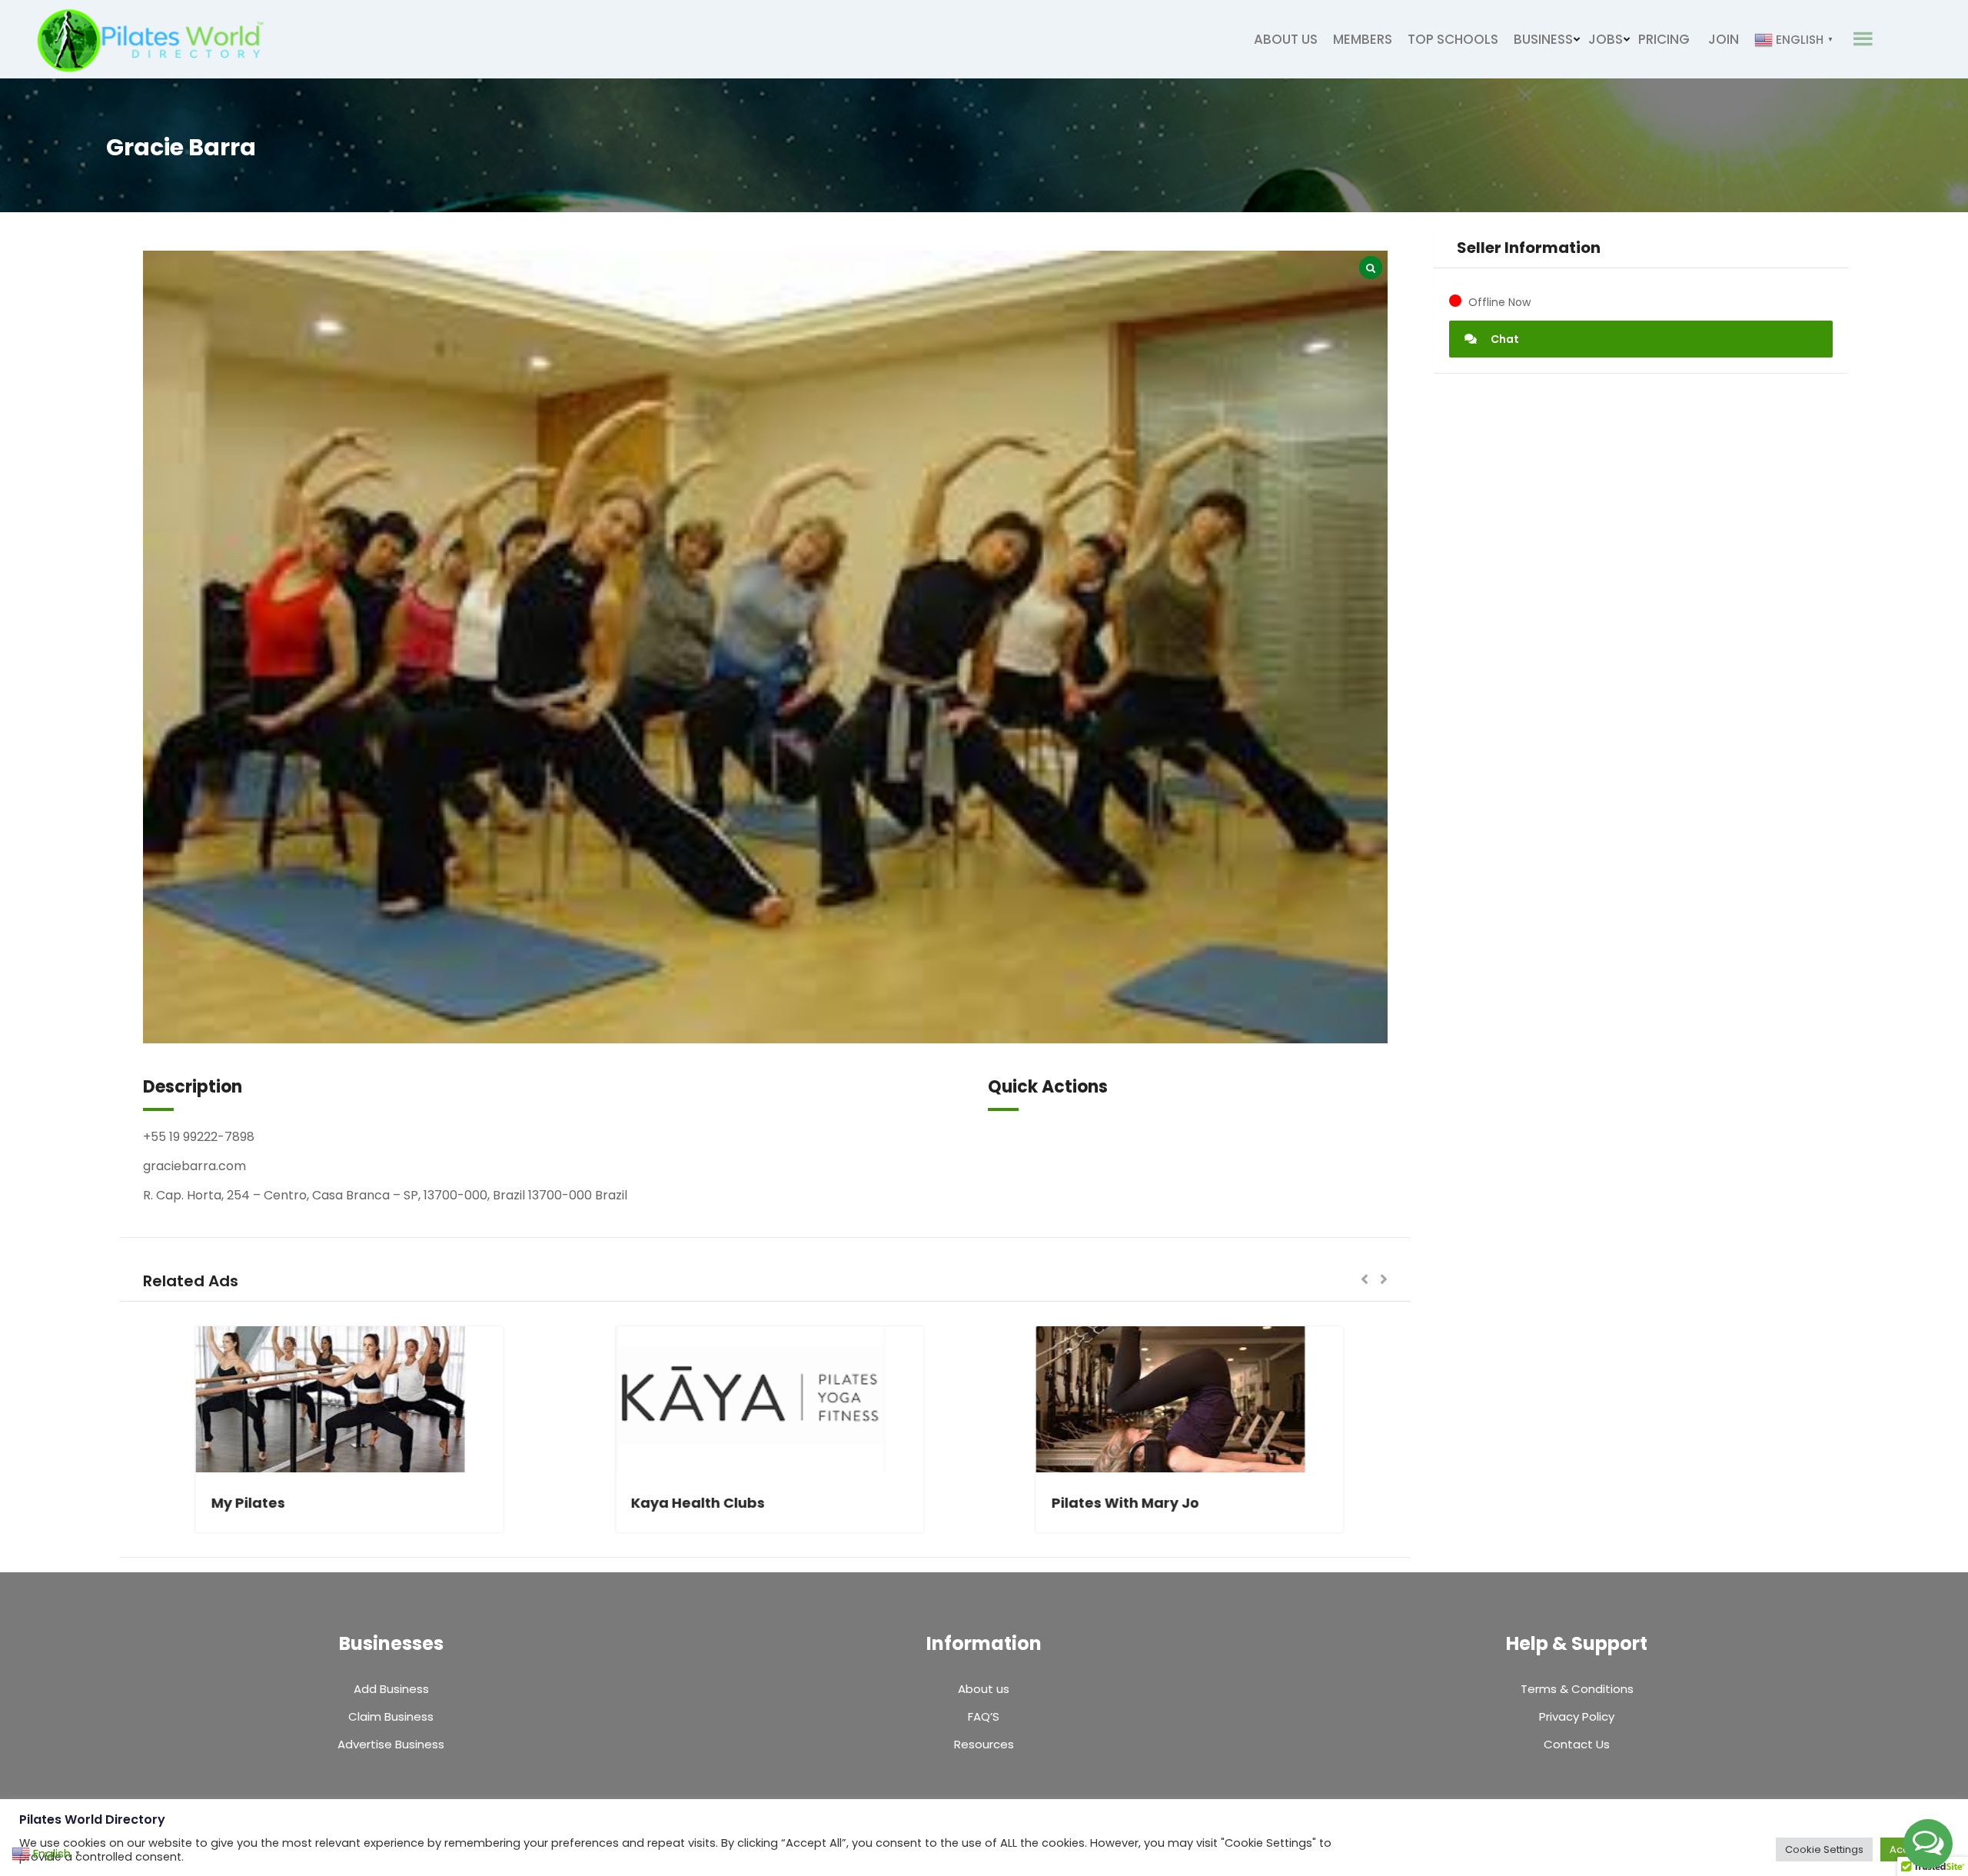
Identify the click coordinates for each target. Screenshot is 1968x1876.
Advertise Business (391, 1744)
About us (1286, 39)
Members (1363, 39)
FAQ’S (984, 1716)
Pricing (1664, 39)
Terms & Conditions (1577, 1689)
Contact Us (1577, 1744)
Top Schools (1453, 39)
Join (1724, 39)
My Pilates (617, 1503)
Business (1543, 39)
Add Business (391, 1689)
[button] (1365, 1281)
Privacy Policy (1577, 1716)
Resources (984, 1744)
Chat (1504, 339)
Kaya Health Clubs (227, 1503)
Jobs (1606, 39)
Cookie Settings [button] (1824, 1849)
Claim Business (391, 1716)
